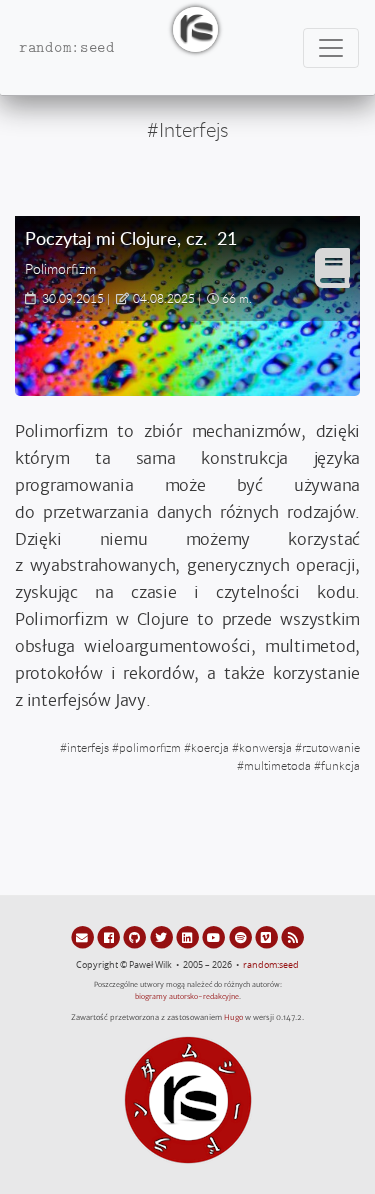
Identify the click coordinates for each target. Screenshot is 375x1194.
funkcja (340, 765)
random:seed (271, 965)
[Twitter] (163, 937)
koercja (210, 747)
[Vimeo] (268, 937)
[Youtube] (215, 937)
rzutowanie (331, 747)
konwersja (265, 747)
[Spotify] (241, 937)
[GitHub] (136, 937)
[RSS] (292, 937)
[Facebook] (110, 937)
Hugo (233, 1017)
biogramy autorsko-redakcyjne (187, 996)
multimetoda (277, 765)
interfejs (88, 747)
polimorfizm (150, 747)
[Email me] (84, 937)
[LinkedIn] (189, 937)
